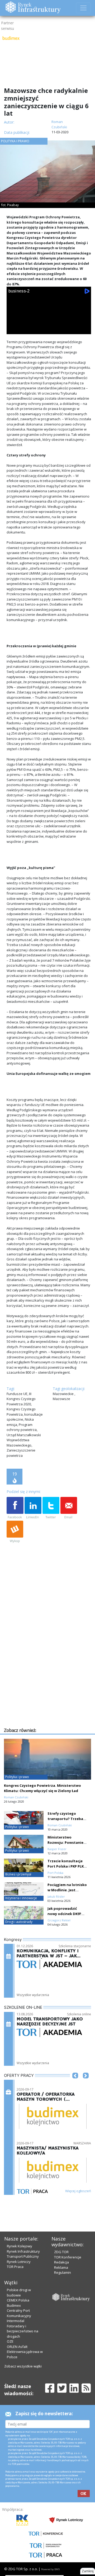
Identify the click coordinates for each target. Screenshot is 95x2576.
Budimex (14, 2305)
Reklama (61, 2267)
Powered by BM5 (50, 2569)
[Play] (13, 329)
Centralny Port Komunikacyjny (19, 2313)
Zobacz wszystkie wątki (23, 2366)
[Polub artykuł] (15, 1508)
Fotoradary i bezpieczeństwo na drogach (23, 2331)
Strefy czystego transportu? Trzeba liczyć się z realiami (65, 1819)
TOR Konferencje (68, 2257)
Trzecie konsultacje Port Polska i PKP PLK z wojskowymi (67, 1866)
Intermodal (16, 2321)
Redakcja (61, 2262)
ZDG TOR (61, 2252)
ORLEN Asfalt (17, 2347)
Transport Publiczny (23, 2256)
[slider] (49, 334)
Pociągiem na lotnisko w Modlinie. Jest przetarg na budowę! (67, 1890)
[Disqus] (49, 1659)
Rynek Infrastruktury (23, 2251)
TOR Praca (15, 2267)
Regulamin (63, 2272)
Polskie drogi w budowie (19, 2293)
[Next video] (27, 329)
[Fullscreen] (84, 329)
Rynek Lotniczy (19, 2262)
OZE (10, 2341)
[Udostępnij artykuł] (33, 1508)
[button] (75, 2083)
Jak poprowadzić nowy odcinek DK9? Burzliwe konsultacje (66, 1914)
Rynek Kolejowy (20, 2246)
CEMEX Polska (18, 2300)
